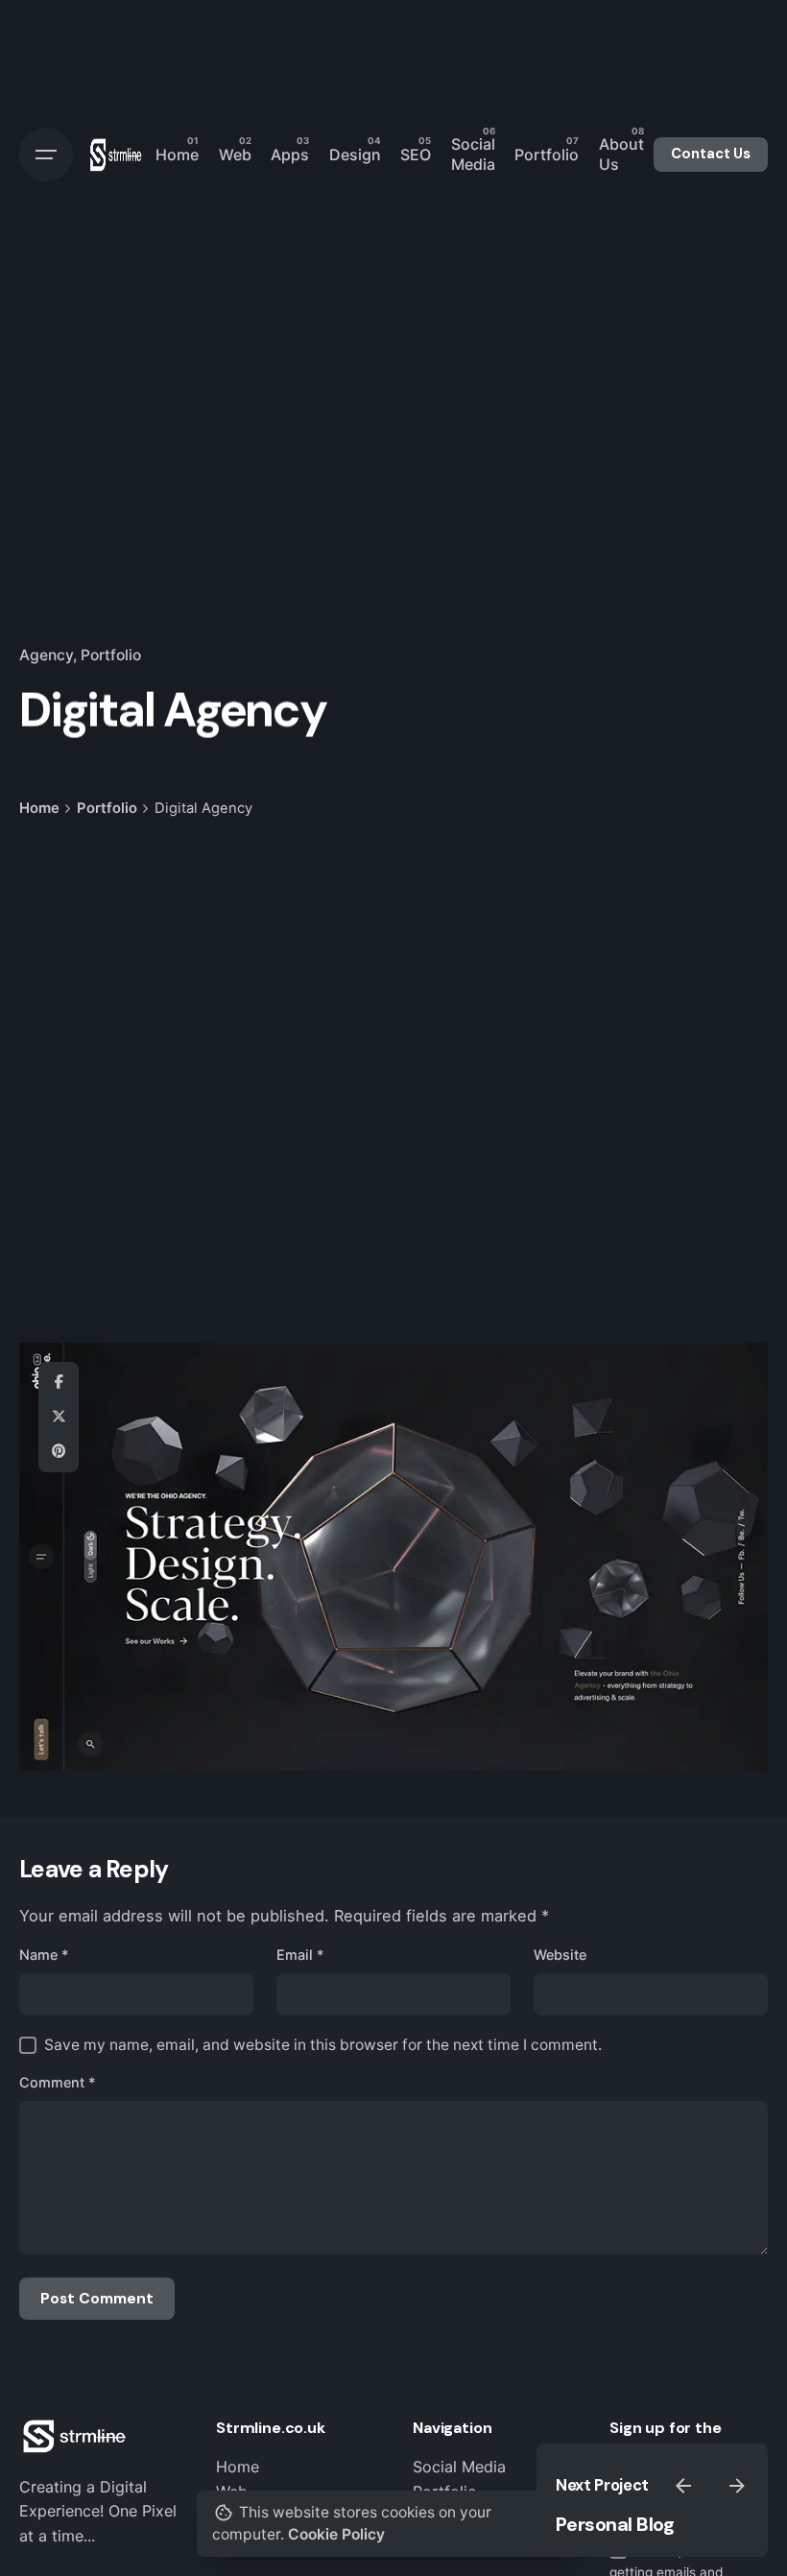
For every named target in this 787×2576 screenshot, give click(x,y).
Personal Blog (615, 2524)
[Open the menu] (46, 155)
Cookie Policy (336, 2534)
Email (300, 1955)
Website (560, 1955)
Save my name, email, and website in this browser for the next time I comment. (323, 2045)
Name (44, 1955)
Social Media (459, 2467)
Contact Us (711, 154)
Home (238, 2467)
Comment (58, 2082)
